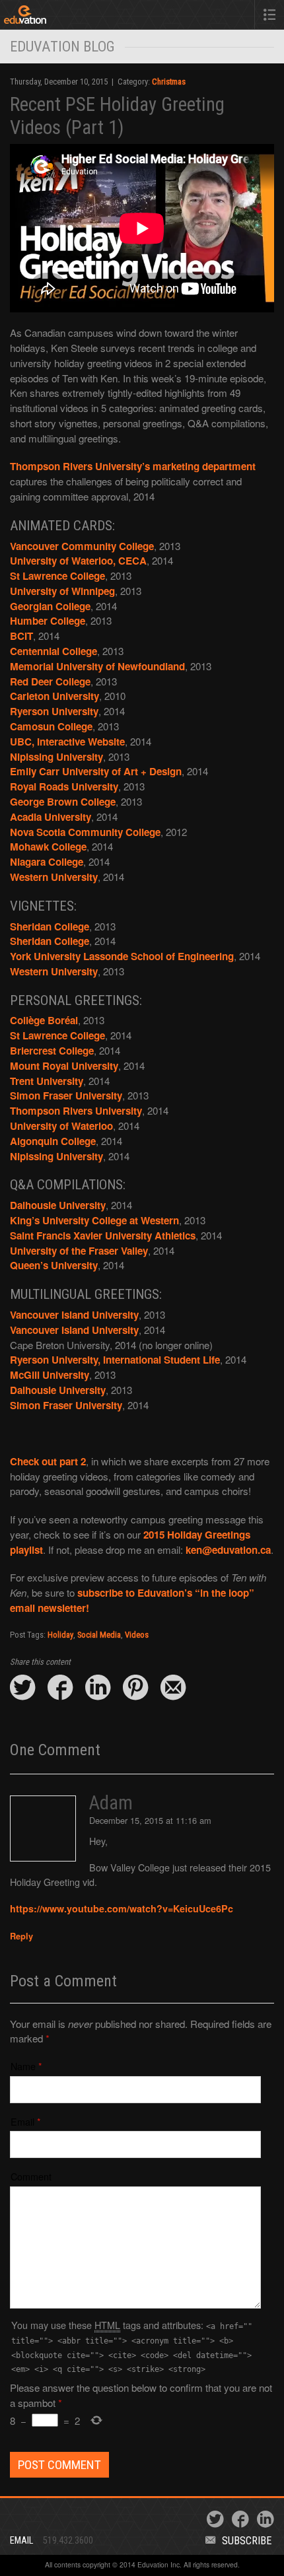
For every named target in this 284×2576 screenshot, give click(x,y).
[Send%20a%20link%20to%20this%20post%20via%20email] (173, 1688)
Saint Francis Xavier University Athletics (103, 1236)
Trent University (47, 1081)
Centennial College (53, 651)
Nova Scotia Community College (85, 832)
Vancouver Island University (74, 1315)
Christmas (169, 82)
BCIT (21, 636)
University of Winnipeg (62, 591)
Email (22, 2121)
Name (23, 2066)
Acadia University (51, 817)
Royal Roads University (64, 786)
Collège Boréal (44, 1020)
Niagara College (47, 862)
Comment (31, 2176)
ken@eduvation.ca (228, 1550)
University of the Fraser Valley (79, 1251)
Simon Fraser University (66, 1096)
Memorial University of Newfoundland (97, 666)
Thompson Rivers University (76, 1111)
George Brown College (63, 802)
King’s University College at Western (94, 1220)
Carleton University (54, 696)
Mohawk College (48, 847)
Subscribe (247, 2541)
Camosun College (51, 726)
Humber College (48, 621)
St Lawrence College (57, 576)
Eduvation (61, 17)
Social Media (99, 1635)
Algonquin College (53, 1141)
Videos (137, 1635)
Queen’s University (54, 1265)
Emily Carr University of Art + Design (96, 771)
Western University (54, 877)
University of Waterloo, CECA (78, 561)
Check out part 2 (48, 1461)
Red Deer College (50, 681)
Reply (21, 1936)
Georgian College (50, 606)
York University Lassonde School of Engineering (122, 956)
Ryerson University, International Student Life (115, 1360)
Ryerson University (54, 711)
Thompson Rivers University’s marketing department (133, 466)
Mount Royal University (64, 1066)
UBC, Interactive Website (67, 742)
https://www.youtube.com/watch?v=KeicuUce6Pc (122, 1908)
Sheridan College (50, 926)
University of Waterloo (61, 1126)
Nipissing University (56, 757)
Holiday (60, 1635)
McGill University (50, 1375)
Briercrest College (52, 1051)
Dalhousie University (58, 1205)
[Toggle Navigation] (269, 15)
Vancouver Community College (82, 546)
